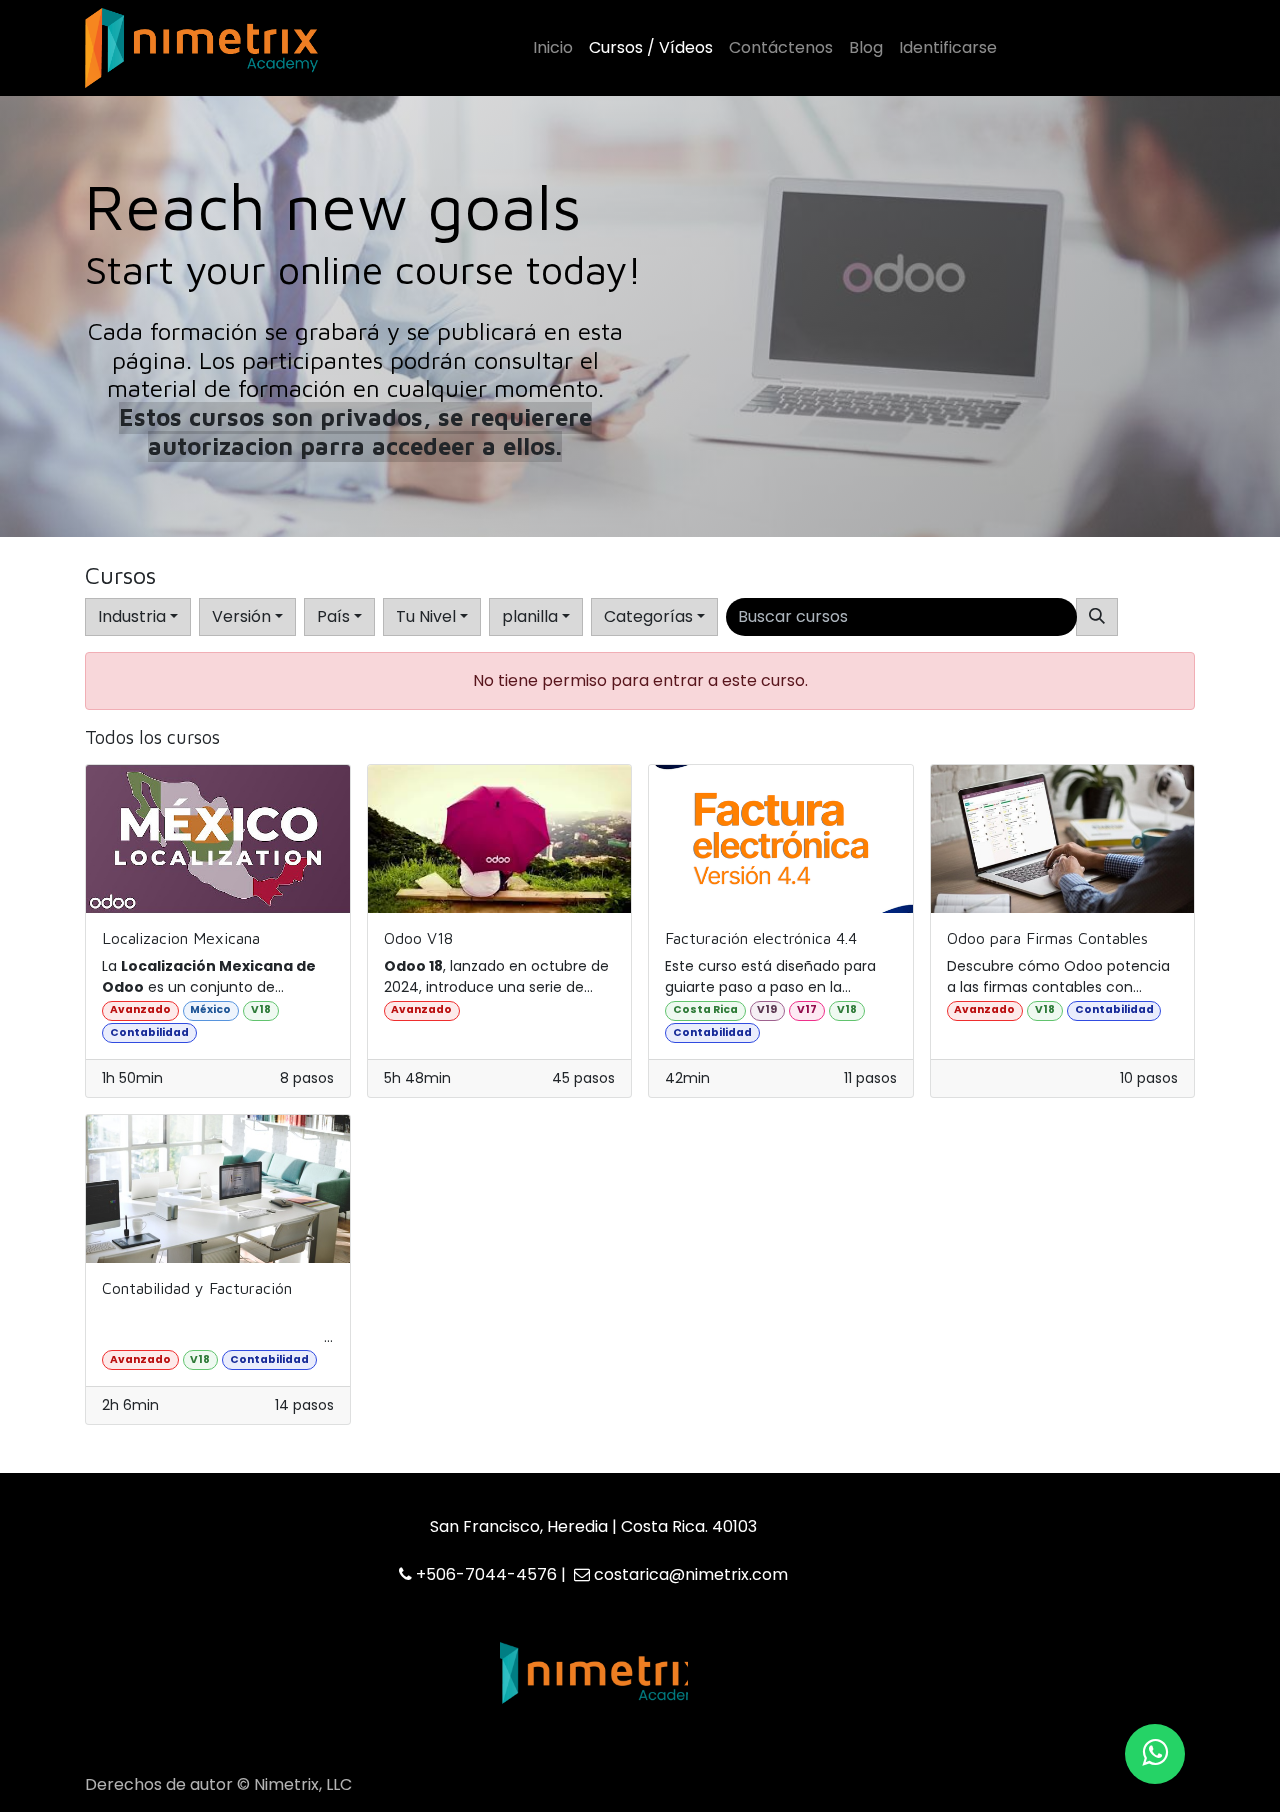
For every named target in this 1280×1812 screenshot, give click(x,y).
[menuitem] (553, 48)
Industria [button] (132, 616)
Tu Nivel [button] (426, 616)
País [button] (333, 616)
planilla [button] (530, 616)
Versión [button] (241, 616)
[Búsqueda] (1097, 617)
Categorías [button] (648, 616)
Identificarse (948, 47)
